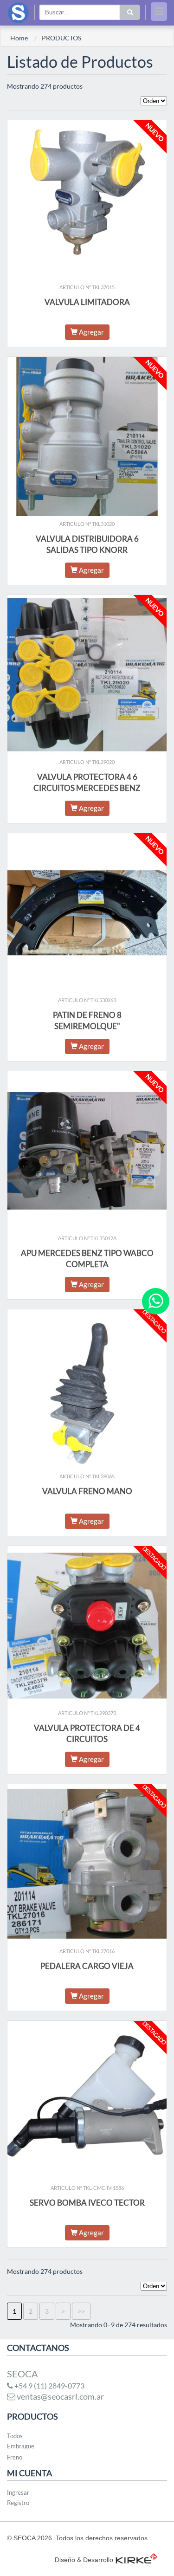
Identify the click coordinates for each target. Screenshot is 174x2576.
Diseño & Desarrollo (84, 2560)
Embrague (21, 2446)
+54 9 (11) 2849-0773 (49, 2385)
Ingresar (18, 2492)
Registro (18, 2503)
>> (81, 2311)
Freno (15, 2457)
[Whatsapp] (156, 1301)
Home (19, 38)
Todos (15, 2436)
